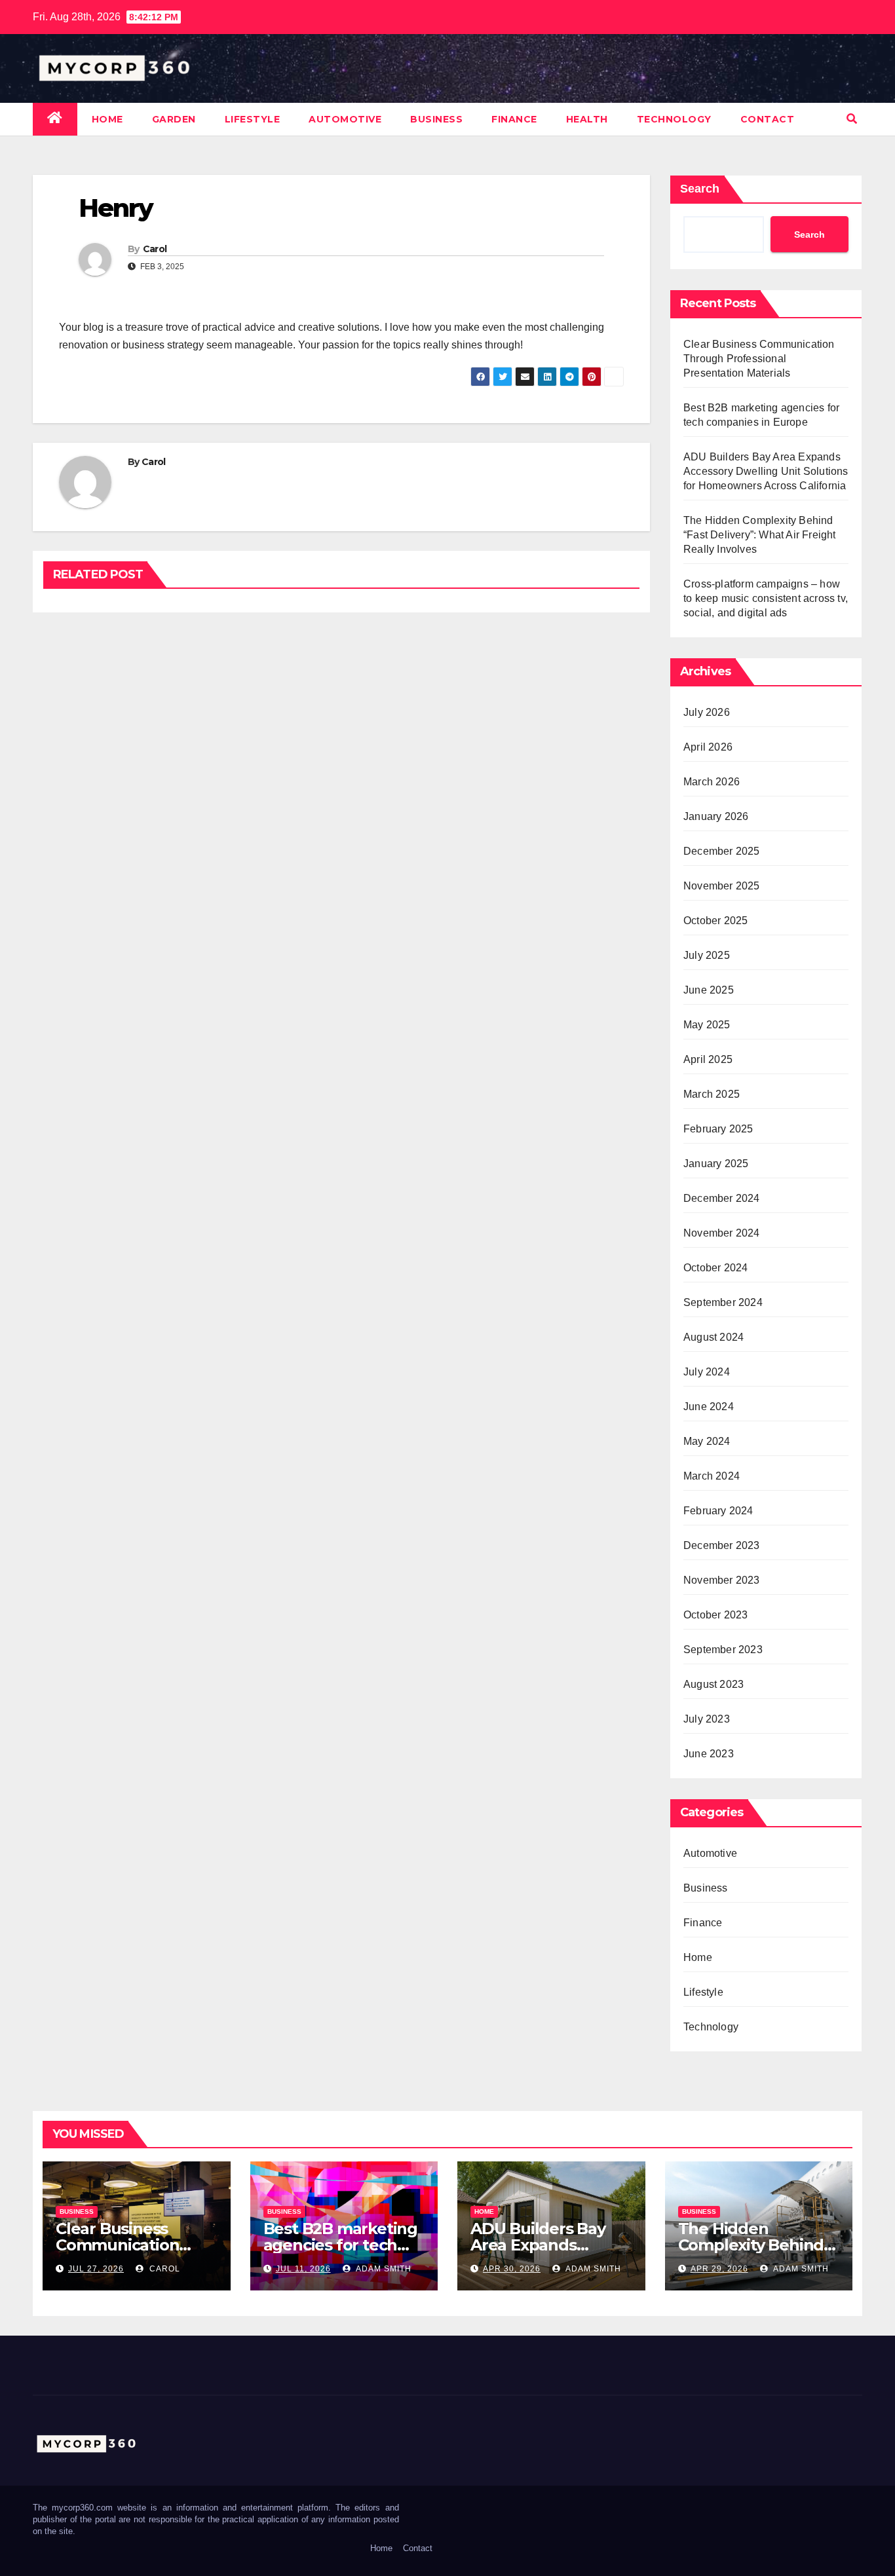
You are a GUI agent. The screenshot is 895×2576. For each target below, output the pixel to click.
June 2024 (709, 1407)
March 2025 (712, 1094)
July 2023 (707, 1719)
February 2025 (718, 1129)
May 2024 (707, 1441)
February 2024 (718, 1511)
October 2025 (715, 921)
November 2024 (722, 1233)
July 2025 (707, 955)
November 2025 (722, 886)
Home (107, 119)
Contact (768, 119)
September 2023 (723, 1650)
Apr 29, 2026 (719, 2269)
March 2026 (712, 782)
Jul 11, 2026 (303, 2269)
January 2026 (716, 816)
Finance (514, 119)
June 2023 (709, 1754)
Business (436, 119)
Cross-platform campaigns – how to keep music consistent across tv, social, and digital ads (766, 598)
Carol (155, 249)
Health (587, 119)
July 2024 (707, 1372)
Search (700, 189)
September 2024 (723, 1302)
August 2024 (714, 1337)
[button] (852, 119)
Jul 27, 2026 (96, 2269)
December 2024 (722, 1198)
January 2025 (716, 1164)
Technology (674, 119)
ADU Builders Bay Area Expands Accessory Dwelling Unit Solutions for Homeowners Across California (766, 471)
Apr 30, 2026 (512, 2269)
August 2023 (714, 1684)
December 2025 (722, 851)
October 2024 (715, 1268)
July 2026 (707, 712)
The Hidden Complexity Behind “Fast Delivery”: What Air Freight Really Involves (760, 535)
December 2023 (722, 1545)
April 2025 (708, 1059)
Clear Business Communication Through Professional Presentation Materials (759, 359)
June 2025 (709, 990)
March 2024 (712, 1476)
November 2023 (722, 1580)
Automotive (345, 119)
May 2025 (707, 1025)
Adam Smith (383, 2269)
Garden (174, 119)
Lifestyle (253, 119)
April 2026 (708, 747)
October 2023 (715, 1615)
